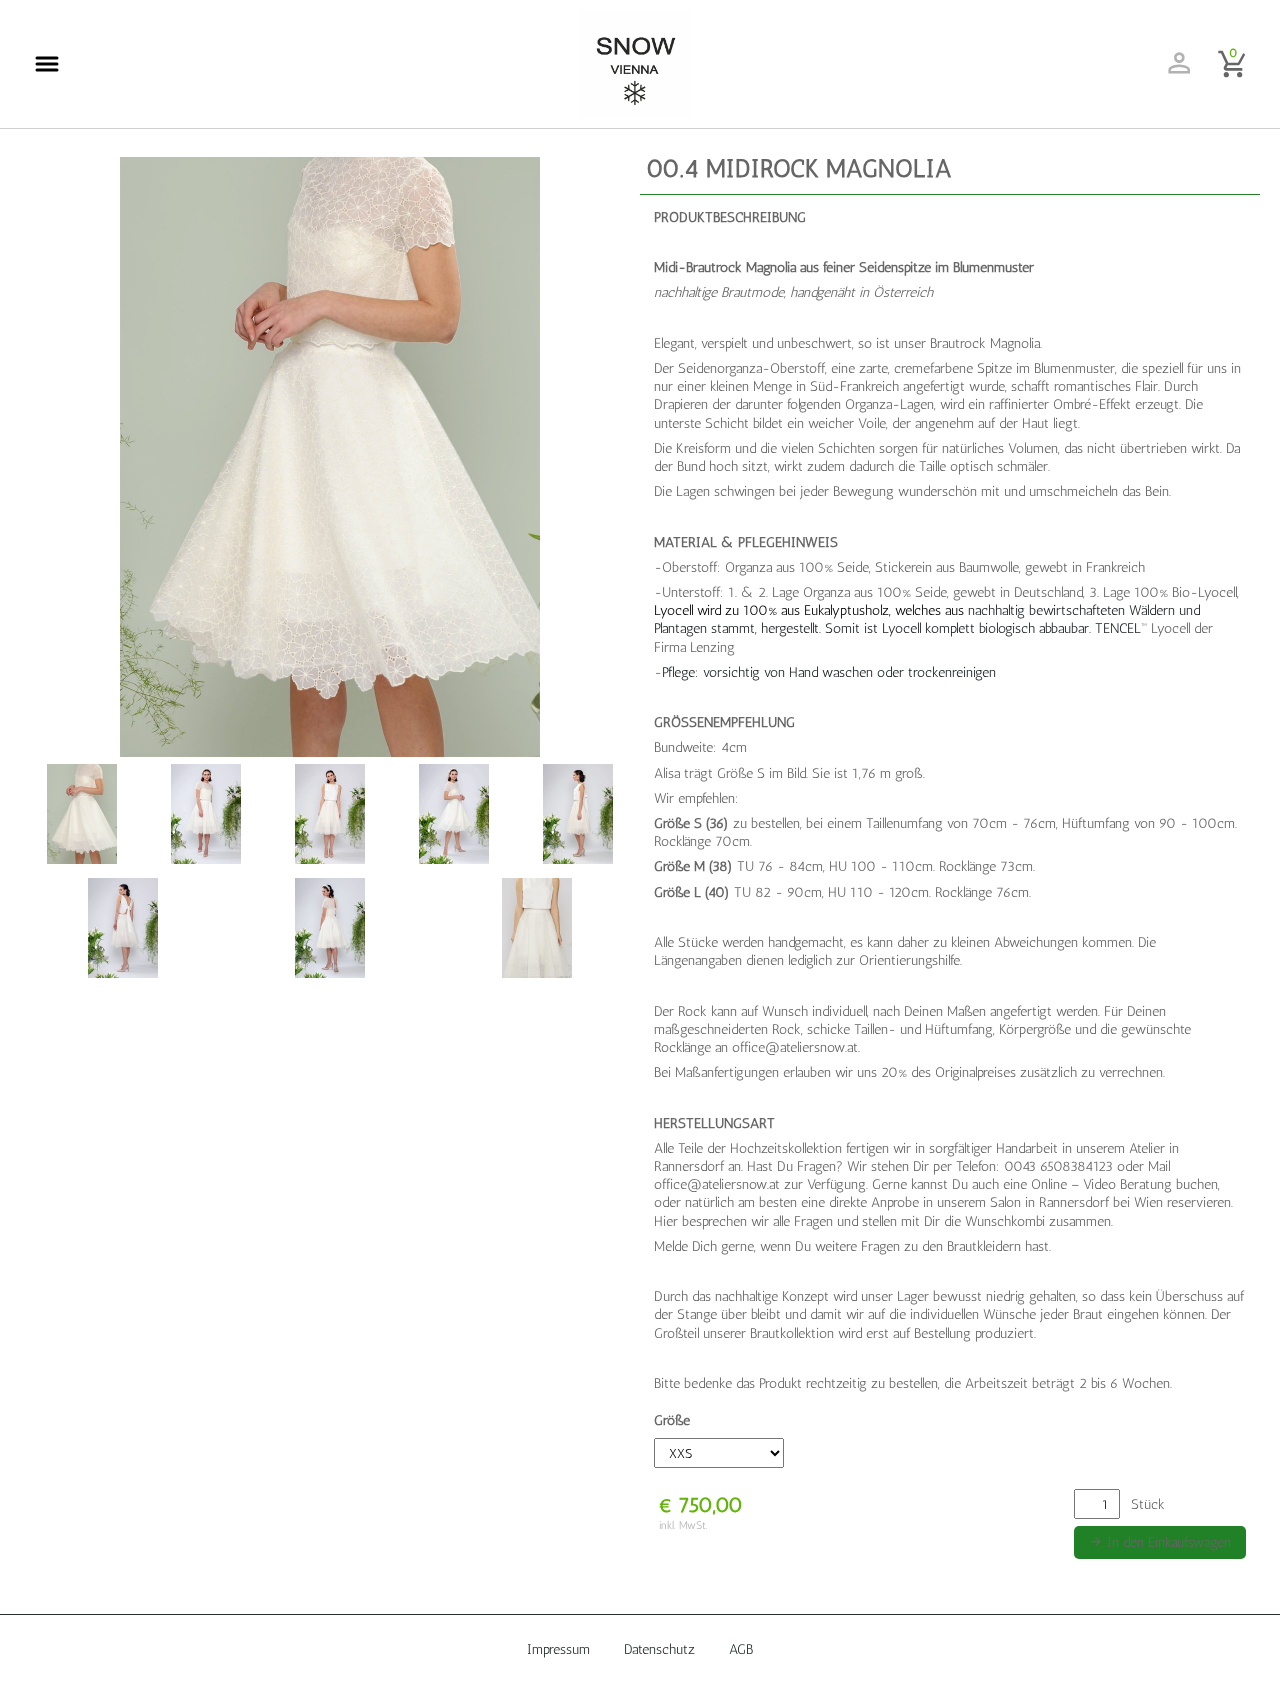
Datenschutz (659, 1649)
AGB (741, 1649)
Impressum (558, 1649)
